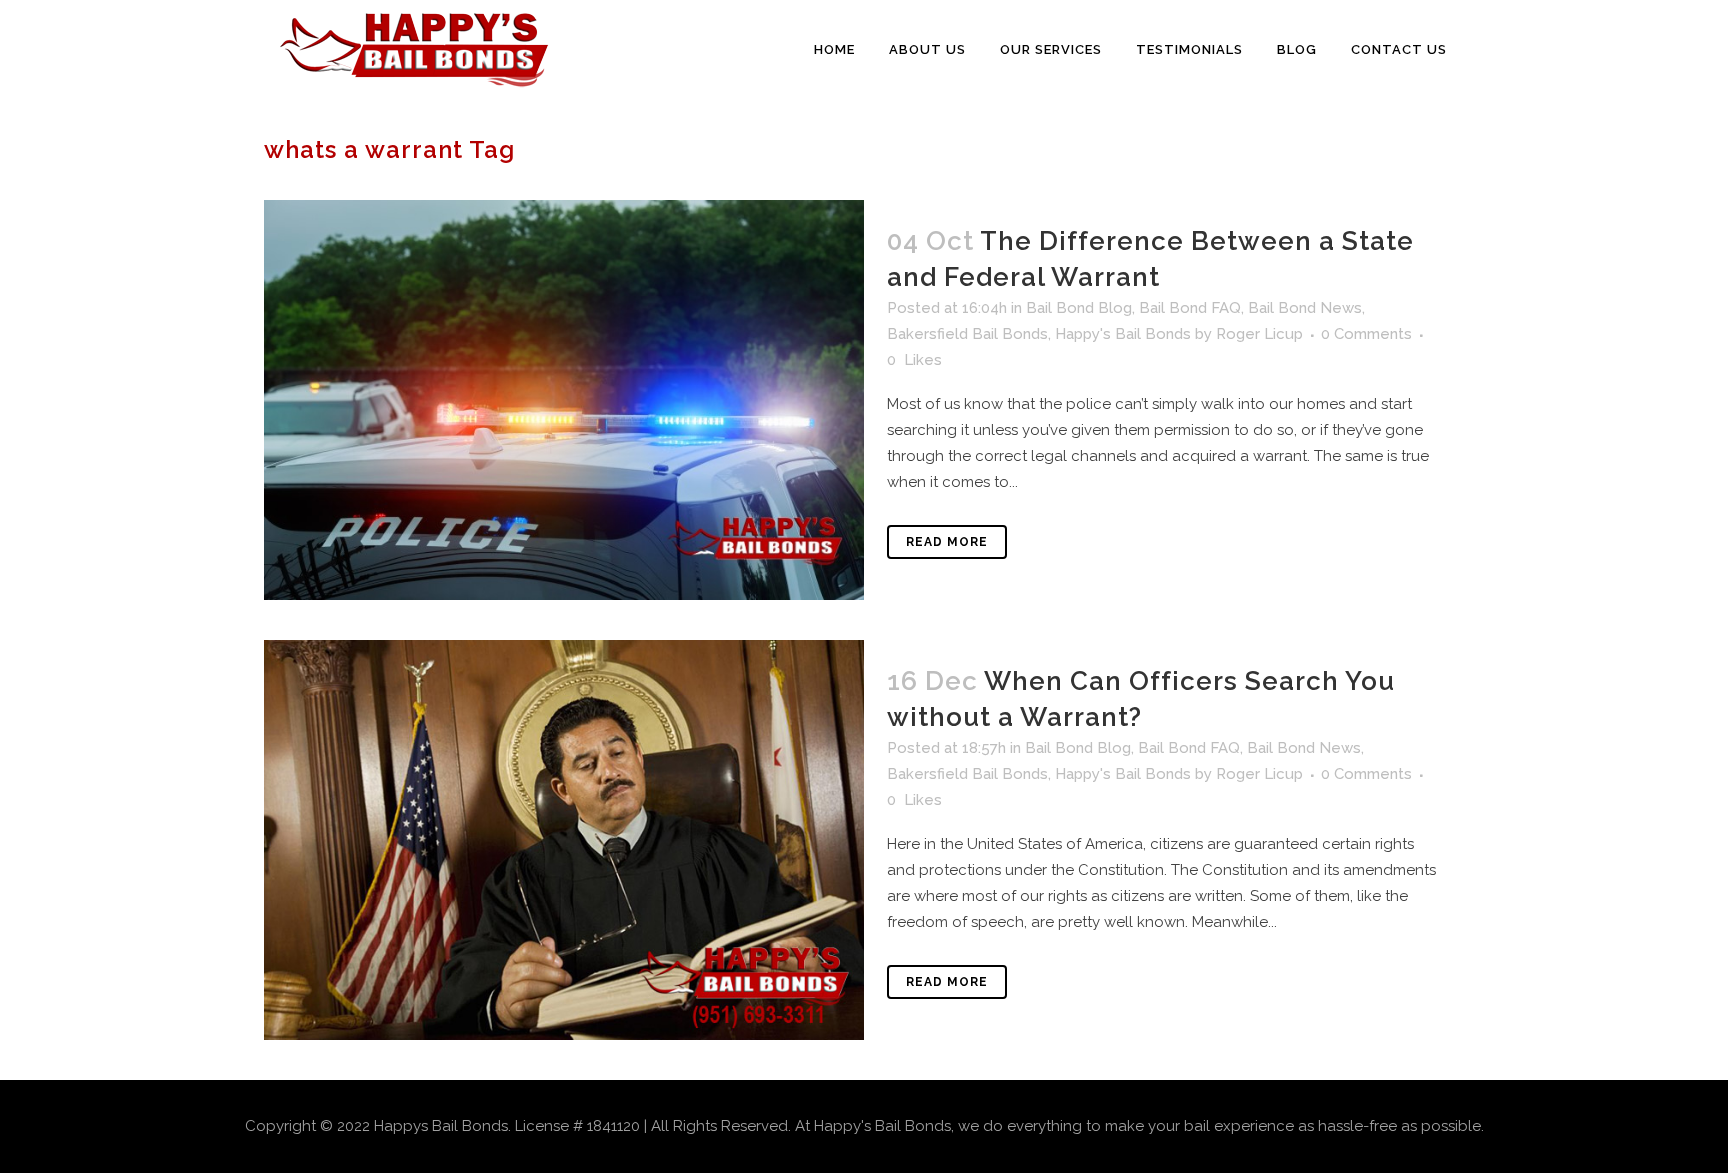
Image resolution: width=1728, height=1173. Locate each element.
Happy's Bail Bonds (1123, 334)
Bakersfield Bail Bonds (967, 334)
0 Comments (1366, 334)
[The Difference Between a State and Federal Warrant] (564, 400)
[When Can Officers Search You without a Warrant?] (564, 839)
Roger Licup (1259, 334)
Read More (947, 542)
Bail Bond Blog (1079, 308)
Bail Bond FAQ (1190, 308)
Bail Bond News (1305, 308)
